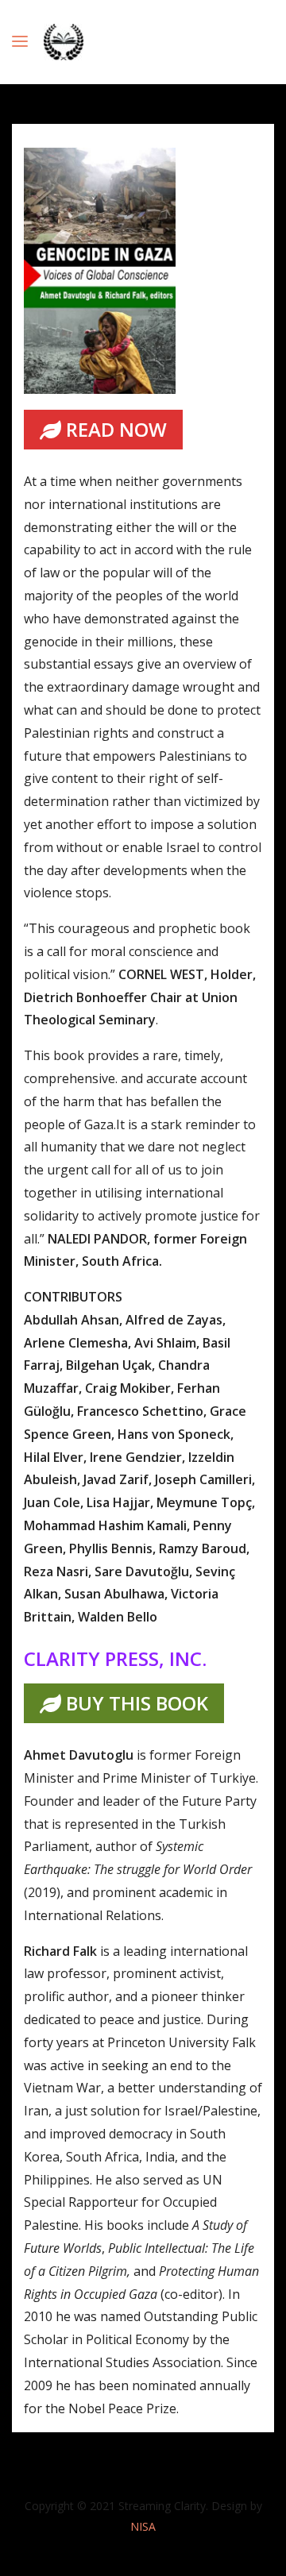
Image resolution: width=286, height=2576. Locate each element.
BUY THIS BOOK (135, 1703)
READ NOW (114, 429)
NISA (143, 2526)
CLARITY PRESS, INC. (115, 1658)
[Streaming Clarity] (64, 42)
